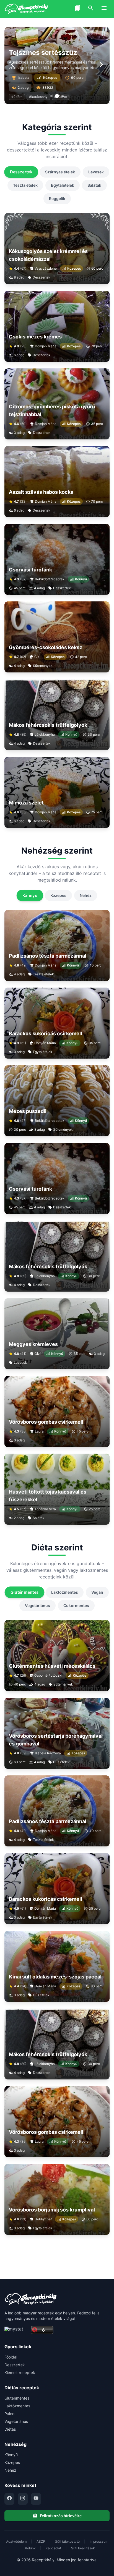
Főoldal (11, 2357)
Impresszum (99, 2541)
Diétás (10, 2429)
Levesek (96, 172)
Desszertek (21, 172)
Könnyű (30, 895)
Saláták (94, 185)
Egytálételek (63, 185)
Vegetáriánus (37, 1605)
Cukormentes (76, 1605)
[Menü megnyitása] (104, 9)
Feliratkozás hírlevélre (61, 2516)
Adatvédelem (16, 2541)
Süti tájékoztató (67, 2541)
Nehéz (86, 895)
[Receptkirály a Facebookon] (9, 2499)
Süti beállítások (83, 2548)
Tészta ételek (25, 185)
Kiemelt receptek (20, 2373)
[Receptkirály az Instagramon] (23, 2499)
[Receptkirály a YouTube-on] (36, 2499)
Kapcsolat (53, 2548)
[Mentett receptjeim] (77, 9)
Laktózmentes (65, 1592)
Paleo (9, 2414)
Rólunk (30, 2548)
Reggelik (57, 198)
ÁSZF (41, 2541)
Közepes (58, 895)
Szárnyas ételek (60, 172)
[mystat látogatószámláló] (16, 2330)
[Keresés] (91, 9)
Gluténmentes (24, 1592)
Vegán (97, 1592)
